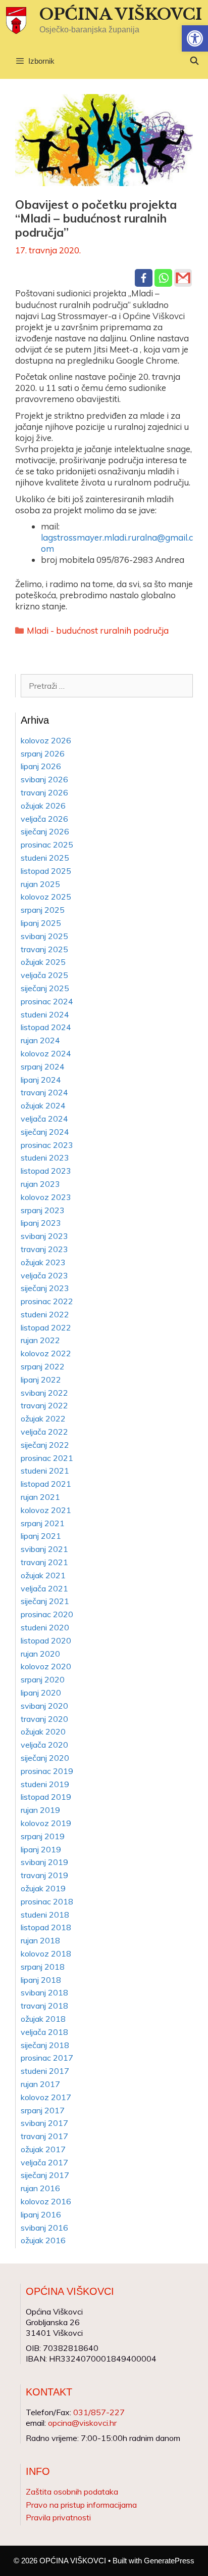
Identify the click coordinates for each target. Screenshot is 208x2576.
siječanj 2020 (45, 1758)
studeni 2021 (45, 1471)
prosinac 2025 (47, 845)
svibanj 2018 (44, 1992)
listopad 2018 (46, 1927)
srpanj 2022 (43, 1366)
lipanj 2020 (41, 1693)
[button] (195, 38)
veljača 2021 (44, 1588)
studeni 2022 (45, 1314)
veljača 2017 (44, 2162)
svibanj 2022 (44, 1393)
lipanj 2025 (41, 923)
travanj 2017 (44, 2136)
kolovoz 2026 (46, 740)
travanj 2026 (44, 792)
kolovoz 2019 (46, 1823)
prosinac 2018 (47, 1901)
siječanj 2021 (45, 1601)
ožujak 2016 (43, 2240)
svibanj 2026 (44, 779)
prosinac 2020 (47, 1614)
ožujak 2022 (43, 1418)
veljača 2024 (44, 1119)
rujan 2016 (40, 2188)
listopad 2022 (46, 1327)
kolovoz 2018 (46, 1953)
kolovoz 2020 (46, 1666)
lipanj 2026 (41, 766)
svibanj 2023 (44, 1236)
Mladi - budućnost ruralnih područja (98, 630)
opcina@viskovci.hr (82, 2423)
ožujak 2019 (43, 1888)
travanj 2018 (44, 2006)
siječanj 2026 (45, 831)
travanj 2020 (44, 1719)
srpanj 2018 (43, 1967)
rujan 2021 (40, 1497)
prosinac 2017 (47, 2058)
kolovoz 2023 (46, 1197)
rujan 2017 (40, 2084)
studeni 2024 (45, 1014)
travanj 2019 (44, 1875)
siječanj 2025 (45, 988)
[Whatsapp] (163, 278)
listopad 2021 (46, 1484)
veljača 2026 (44, 819)
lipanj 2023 (41, 1223)
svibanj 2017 (44, 2123)
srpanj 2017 (43, 2110)
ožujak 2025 (43, 962)
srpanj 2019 (43, 1836)
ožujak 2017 (43, 2149)
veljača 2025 (44, 975)
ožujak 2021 (43, 1575)
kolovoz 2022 (46, 1353)
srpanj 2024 (43, 1067)
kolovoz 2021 (46, 1510)
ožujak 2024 (43, 1105)
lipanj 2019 (41, 1849)
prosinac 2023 (47, 1145)
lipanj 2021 (41, 1536)
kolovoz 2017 (46, 2097)
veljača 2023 (44, 1275)
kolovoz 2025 (46, 897)
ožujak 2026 (43, 806)
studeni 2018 (45, 1915)
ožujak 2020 (43, 1731)
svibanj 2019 (44, 1862)
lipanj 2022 (41, 1380)
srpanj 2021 (43, 1523)
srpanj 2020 (43, 1679)
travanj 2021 (44, 1562)
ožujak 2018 (43, 2019)
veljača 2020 (44, 1745)
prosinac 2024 (47, 1001)
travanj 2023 (44, 1249)
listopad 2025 (46, 871)
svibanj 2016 (44, 2228)
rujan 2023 (40, 1184)
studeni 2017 (45, 2071)
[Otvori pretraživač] (194, 61)
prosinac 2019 (47, 1771)
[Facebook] (144, 278)
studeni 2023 (45, 1158)
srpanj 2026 (43, 753)
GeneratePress (169, 2561)
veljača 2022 (44, 1432)
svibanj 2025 (44, 936)
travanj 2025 (44, 949)
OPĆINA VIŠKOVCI (121, 14)
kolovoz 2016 (46, 2201)
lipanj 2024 (41, 1080)
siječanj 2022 (45, 1445)
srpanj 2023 (43, 1210)
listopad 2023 (46, 1171)
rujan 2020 (40, 1654)
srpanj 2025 (43, 910)
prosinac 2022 (47, 1301)
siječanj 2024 (45, 1132)
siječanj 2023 (45, 1288)
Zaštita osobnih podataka (72, 2492)
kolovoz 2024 (46, 1053)
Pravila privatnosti (58, 2517)
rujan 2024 (40, 1040)
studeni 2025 (45, 858)
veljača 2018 (44, 2032)
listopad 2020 (46, 1640)
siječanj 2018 (45, 2045)
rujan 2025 (40, 884)
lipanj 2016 (41, 2214)
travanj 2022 (44, 1405)
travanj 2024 (44, 1092)
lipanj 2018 (41, 1980)
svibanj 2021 (44, 1549)
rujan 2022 (40, 1340)
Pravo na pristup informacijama (81, 2505)
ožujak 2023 (43, 1262)
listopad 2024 (46, 1027)
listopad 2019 (46, 1797)
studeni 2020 (45, 1627)
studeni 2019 (45, 1784)
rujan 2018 (40, 1940)
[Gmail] (183, 278)
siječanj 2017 (45, 2175)
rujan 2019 (40, 1810)
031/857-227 (99, 2412)
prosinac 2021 (47, 1458)
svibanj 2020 (44, 1706)
